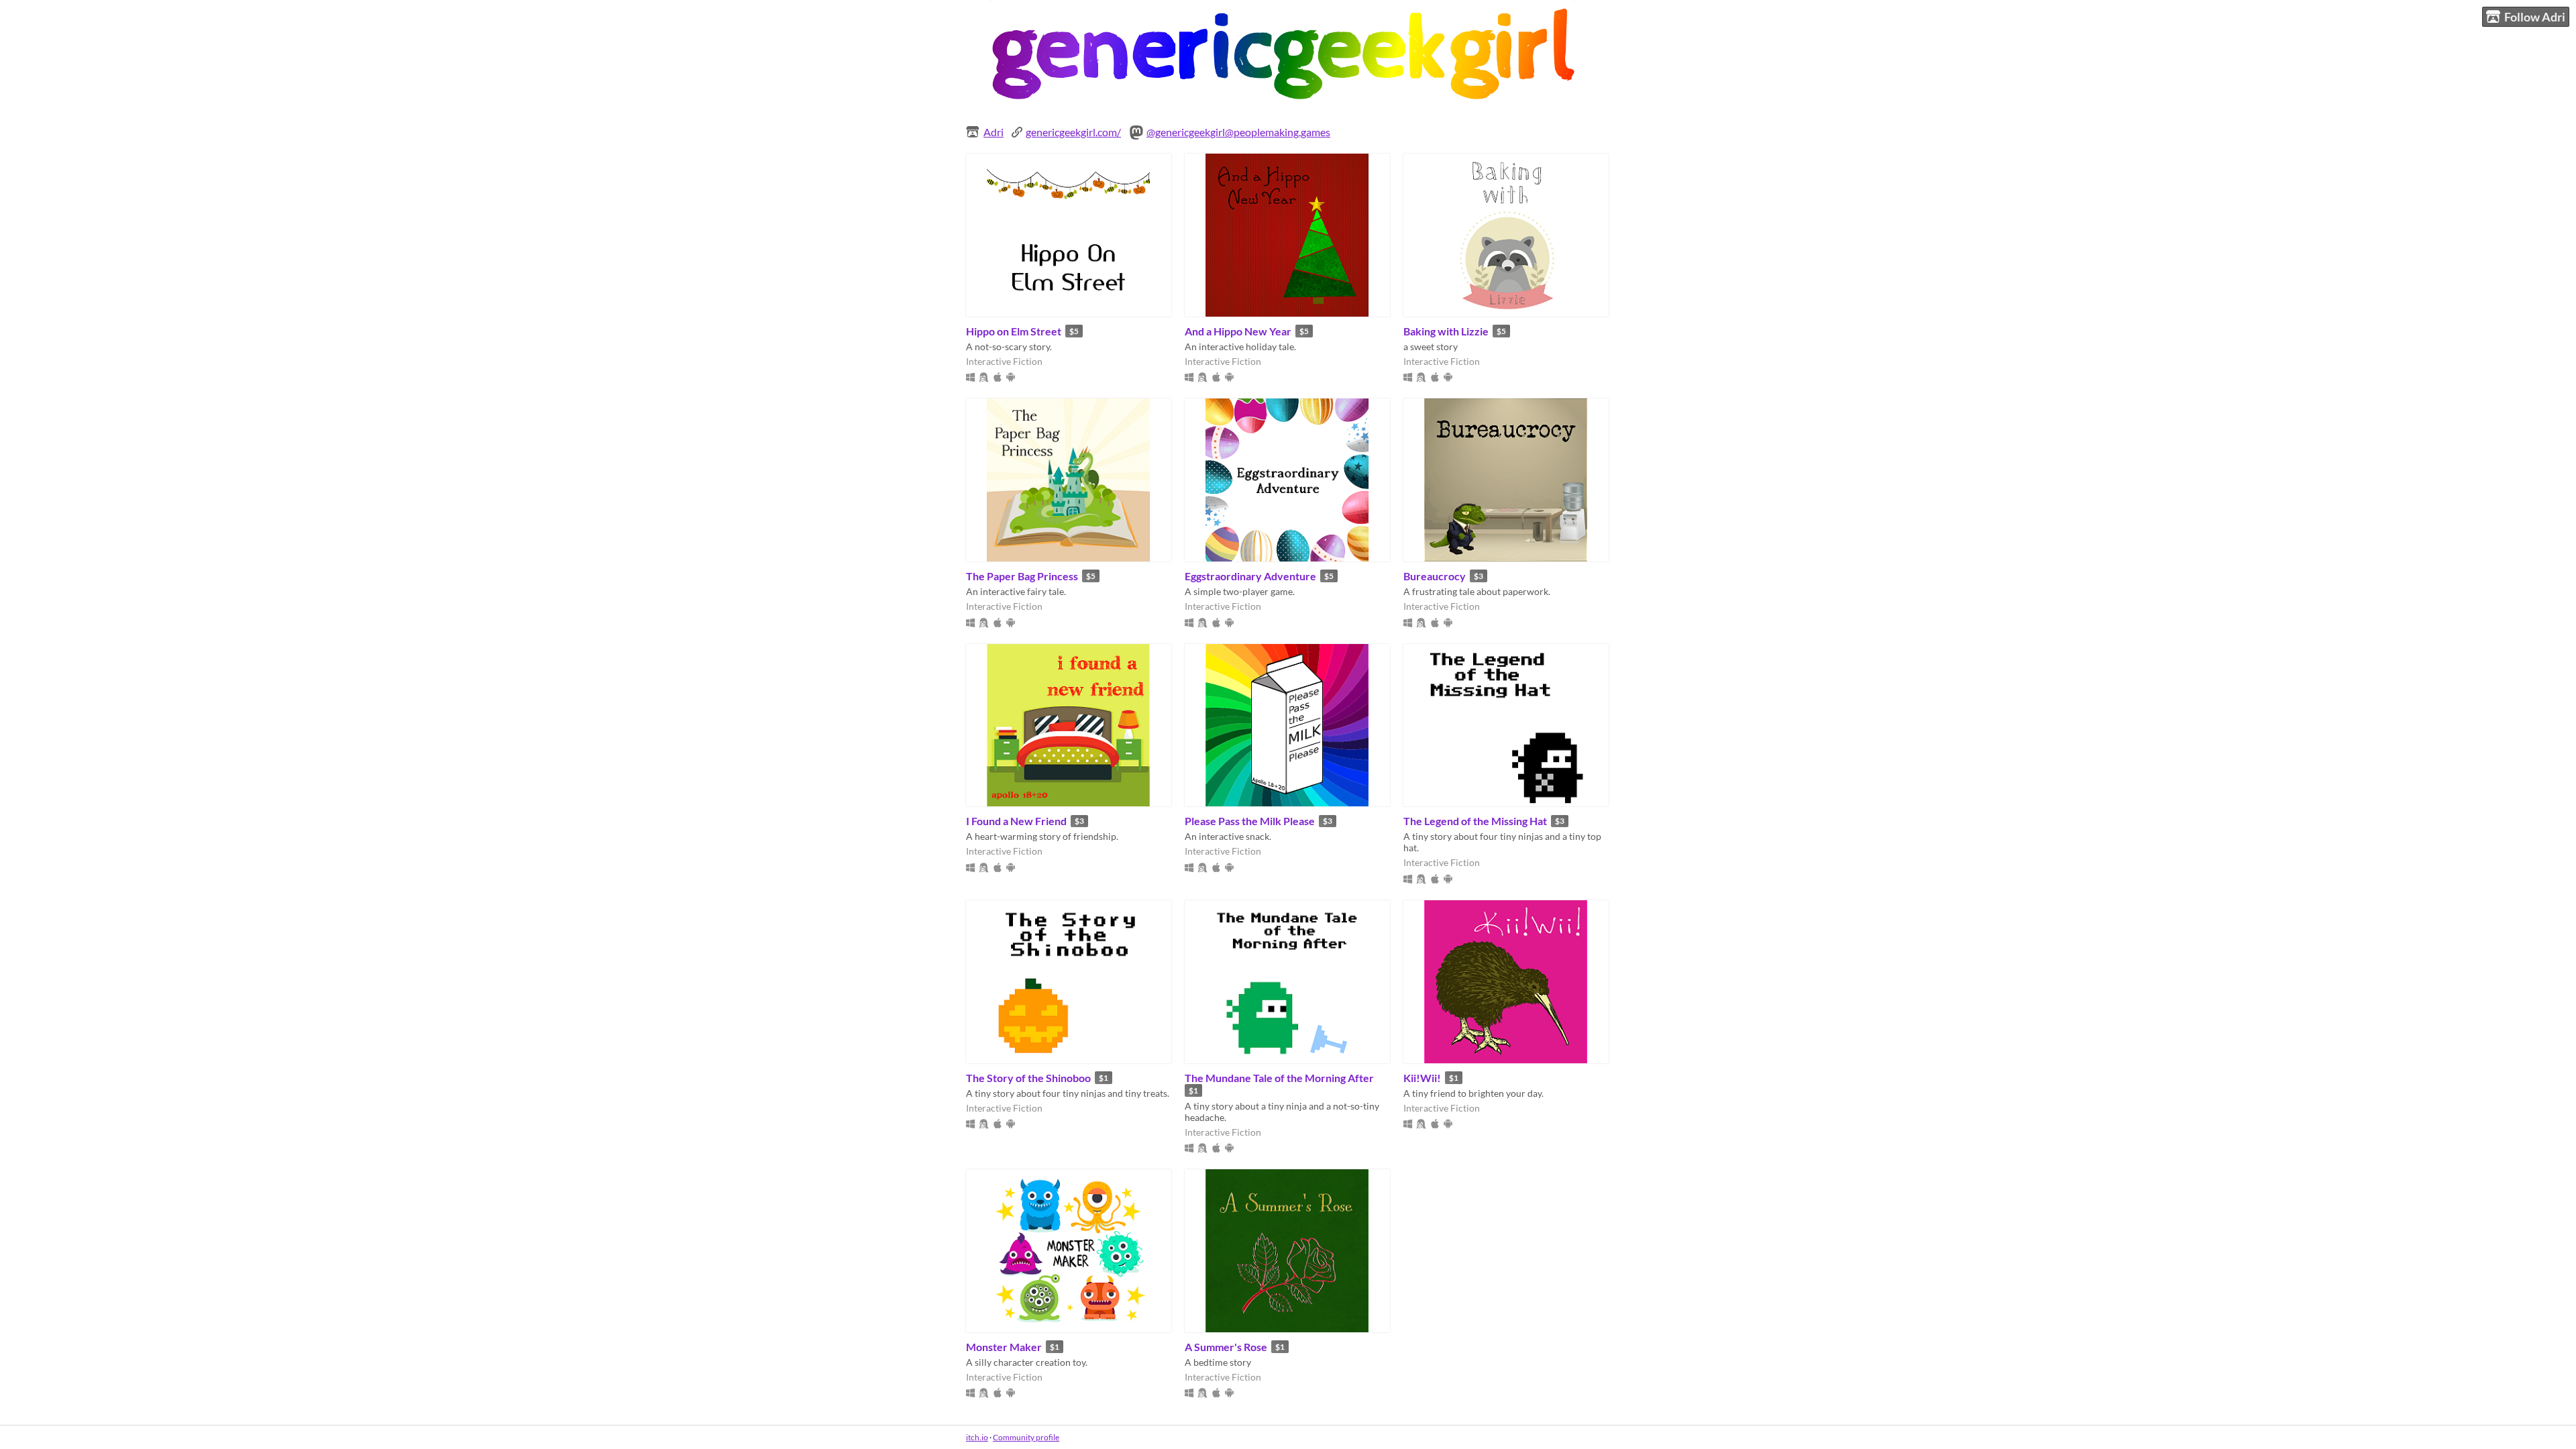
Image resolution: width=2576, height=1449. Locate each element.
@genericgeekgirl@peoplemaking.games (1238, 132)
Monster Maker (1004, 1347)
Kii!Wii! (1422, 1078)
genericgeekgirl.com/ (1073, 132)
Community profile (1026, 1437)
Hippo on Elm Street (1014, 331)
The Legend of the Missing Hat (1475, 821)
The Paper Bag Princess (1022, 576)
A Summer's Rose (1226, 1347)
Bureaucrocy (1435, 576)
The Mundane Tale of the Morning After (1279, 1078)
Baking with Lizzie (1446, 331)
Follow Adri (2535, 17)
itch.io (977, 1437)
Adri (994, 132)
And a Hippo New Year (1238, 331)
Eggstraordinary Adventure (1250, 576)
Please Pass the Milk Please (1250, 821)
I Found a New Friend (1016, 821)
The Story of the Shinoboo (1028, 1078)
